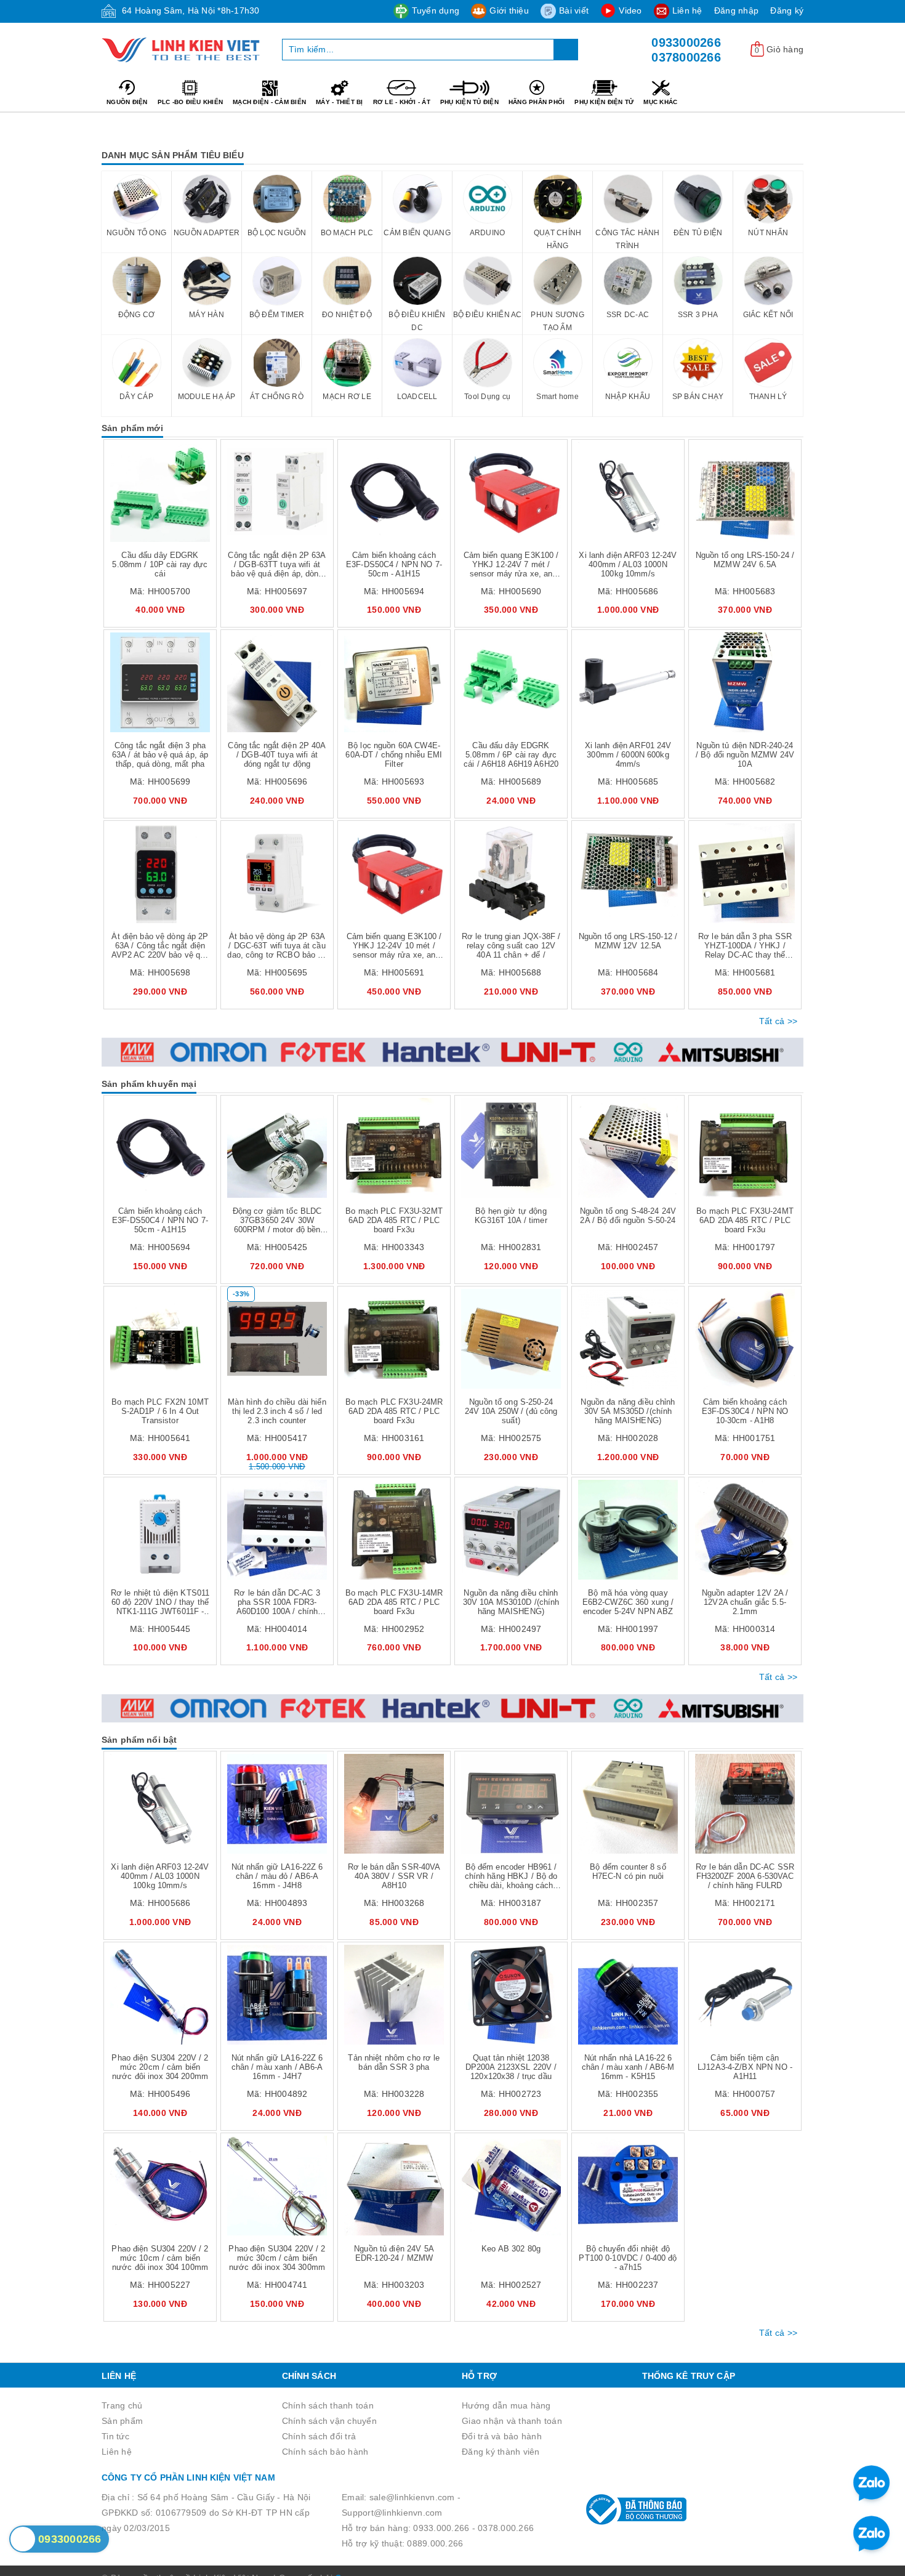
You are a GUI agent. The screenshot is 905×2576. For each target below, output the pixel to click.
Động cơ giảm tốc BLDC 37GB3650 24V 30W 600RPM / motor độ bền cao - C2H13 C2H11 (277, 1225)
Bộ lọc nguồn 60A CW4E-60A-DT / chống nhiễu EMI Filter (394, 755)
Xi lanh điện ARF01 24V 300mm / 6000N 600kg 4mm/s (628, 755)
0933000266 (686, 42)
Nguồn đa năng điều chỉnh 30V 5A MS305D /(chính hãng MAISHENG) (628, 1411)
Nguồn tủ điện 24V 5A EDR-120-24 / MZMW (394, 2253)
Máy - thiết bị (340, 102)
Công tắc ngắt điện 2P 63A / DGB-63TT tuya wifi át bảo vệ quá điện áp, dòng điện (277, 569)
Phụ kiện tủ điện (469, 102)
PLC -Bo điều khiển (191, 102)
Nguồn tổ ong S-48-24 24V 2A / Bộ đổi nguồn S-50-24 (628, 1216)
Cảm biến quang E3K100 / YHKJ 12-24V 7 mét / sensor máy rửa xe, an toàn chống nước (511, 569)
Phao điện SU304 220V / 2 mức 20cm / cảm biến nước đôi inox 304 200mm (160, 2067)
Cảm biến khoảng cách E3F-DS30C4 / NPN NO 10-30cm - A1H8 (745, 1411)
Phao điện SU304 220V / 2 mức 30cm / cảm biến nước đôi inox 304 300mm (277, 2258)
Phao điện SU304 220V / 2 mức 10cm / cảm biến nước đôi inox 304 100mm (160, 2258)
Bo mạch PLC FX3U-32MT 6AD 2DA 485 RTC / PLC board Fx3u (394, 1220)
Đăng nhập (736, 10)
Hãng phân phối (537, 102)
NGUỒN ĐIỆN (127, 102)
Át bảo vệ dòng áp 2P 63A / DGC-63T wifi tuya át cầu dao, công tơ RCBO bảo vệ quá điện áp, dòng (277, 950)
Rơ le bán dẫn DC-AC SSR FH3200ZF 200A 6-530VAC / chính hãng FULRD (745, 1876)
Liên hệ (687, 10)
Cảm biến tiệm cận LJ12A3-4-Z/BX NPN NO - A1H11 (745, 2067)
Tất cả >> (778, 1021)
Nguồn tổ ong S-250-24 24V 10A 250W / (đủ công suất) (511, 1411)
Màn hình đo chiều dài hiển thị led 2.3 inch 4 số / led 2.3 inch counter (277, 1411)
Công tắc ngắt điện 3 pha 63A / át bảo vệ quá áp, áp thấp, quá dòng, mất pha (160, 755)
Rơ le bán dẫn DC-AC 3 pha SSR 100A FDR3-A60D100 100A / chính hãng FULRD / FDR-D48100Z (277, 1611)
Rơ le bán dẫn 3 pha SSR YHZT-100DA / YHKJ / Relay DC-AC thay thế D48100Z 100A (745, 950)
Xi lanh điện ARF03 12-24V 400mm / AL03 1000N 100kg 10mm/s (628, 564)
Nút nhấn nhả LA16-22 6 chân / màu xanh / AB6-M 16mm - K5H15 (628, 2067)
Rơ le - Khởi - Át (402, 102)
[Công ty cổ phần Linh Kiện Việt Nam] (183, 50)
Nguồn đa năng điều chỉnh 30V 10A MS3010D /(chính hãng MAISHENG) (511, 1602)
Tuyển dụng (436, 10)
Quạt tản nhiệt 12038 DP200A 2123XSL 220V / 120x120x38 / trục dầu (511, 2067)
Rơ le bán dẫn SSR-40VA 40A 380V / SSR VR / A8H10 (394, 1876)
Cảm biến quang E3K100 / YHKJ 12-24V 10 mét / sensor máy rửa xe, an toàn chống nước (394, 950)
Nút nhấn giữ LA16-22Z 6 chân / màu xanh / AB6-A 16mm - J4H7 (277, 2067)
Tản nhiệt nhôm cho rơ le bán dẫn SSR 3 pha (394, 2062)
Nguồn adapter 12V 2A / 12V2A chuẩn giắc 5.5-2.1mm (745, 1602)
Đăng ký (787, 10)
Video (630, 10)
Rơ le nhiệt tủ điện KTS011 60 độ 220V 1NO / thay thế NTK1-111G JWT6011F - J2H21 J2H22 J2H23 (160, 1607)
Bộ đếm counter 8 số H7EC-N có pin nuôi (628, 1871)
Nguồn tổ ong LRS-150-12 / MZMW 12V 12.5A (628, 941)
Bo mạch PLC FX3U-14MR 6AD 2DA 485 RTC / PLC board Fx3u (394, 1602)
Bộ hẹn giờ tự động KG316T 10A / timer (511, 1216)
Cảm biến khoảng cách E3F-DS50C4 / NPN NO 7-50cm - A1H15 (394, 564)
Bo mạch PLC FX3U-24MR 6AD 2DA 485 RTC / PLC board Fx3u (394, 1411)
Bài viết (574, 10)
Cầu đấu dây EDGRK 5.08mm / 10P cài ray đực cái (160, 564)
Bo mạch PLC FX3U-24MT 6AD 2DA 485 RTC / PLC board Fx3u (745, 1220)
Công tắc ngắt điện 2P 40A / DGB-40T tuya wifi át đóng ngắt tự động (277, 755)
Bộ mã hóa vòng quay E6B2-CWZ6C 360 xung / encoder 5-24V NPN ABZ (628, 1602)
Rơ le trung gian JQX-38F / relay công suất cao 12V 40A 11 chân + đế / (511, 946)
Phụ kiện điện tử (604, 102)
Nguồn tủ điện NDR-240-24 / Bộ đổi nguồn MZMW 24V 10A (745, 755)
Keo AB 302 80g (511, 2249)
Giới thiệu (509, 10)
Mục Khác (660, 102)
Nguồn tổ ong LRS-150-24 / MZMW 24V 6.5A (745, 560)
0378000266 (686, 57)
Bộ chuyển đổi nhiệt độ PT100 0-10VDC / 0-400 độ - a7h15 (628, 2258)
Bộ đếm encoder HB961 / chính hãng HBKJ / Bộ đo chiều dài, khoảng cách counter (511, 1881)
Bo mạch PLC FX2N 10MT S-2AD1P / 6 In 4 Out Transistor (160, 1411)
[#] (452, 1052)
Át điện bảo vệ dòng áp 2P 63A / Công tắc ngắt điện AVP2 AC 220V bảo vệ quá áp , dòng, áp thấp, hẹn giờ (160, 950)
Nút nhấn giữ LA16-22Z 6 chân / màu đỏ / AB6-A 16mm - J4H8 (277, 1876)
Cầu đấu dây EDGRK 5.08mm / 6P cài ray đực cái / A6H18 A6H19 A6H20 (511, 755)
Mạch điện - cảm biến (269, 102)
